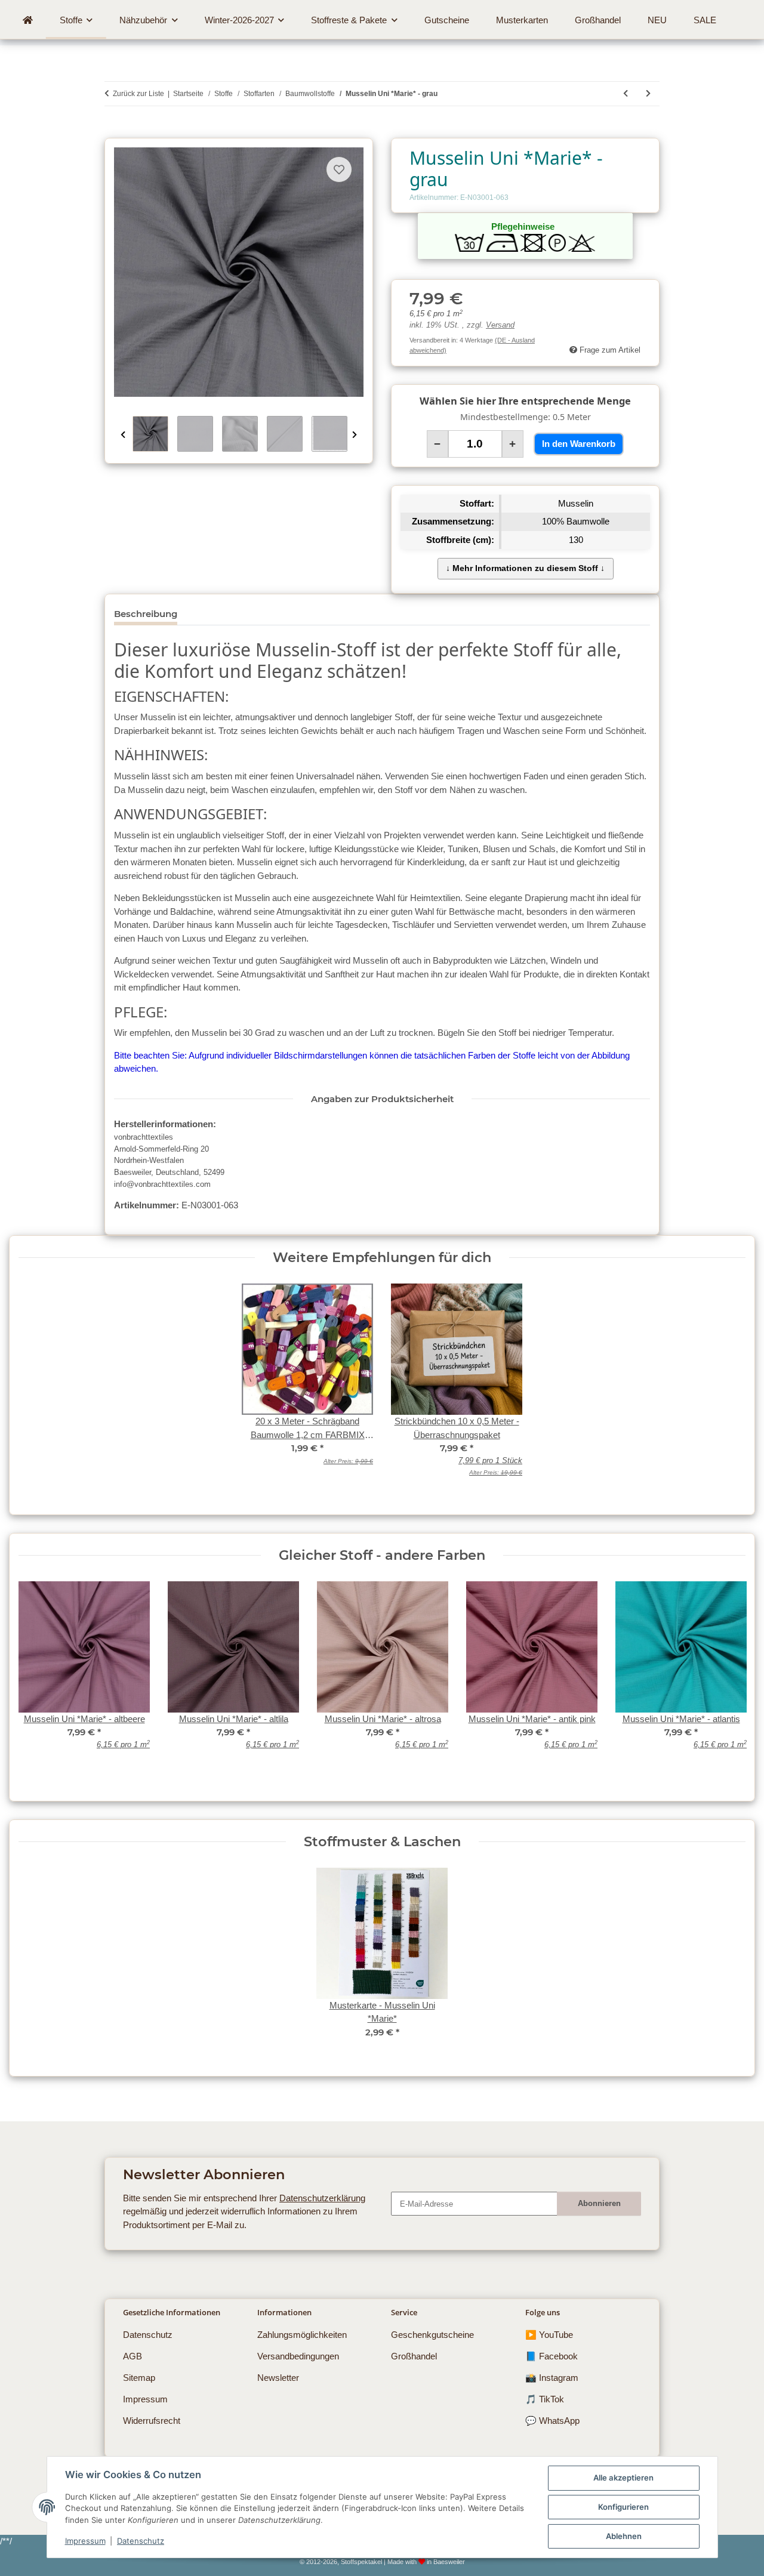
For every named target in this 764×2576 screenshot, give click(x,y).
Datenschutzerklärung (322, 2198)
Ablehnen (624, 2536)
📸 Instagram (552, 2378)
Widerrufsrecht (152, 2421)
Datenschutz (141, 2541)
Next (355, 435)
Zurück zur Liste (138, 94)
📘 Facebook (552, 2356)
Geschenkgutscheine (432, 2335)
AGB (133, 2356)
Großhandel (414, 2356)
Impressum (85, 2541)
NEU (657, 20)
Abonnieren (599, 2203)
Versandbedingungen (298, 2356)
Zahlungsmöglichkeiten (302, 2335)
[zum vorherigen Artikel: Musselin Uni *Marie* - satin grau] (626, 94)
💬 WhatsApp (552, 2421)
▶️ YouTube (549, 2335)
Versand (500, 325)
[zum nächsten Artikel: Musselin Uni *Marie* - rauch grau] (648, 94)
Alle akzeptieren (623, 2478)
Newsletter (278, 2378)
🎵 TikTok (545, 2399)
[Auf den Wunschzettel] (339, 169)
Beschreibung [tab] (146, 614)
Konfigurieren (623, 2507)
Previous (123, 435)
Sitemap (139, 2378)
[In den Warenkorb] (113, 132)
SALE (705, 20)
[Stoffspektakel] (27, 20)
